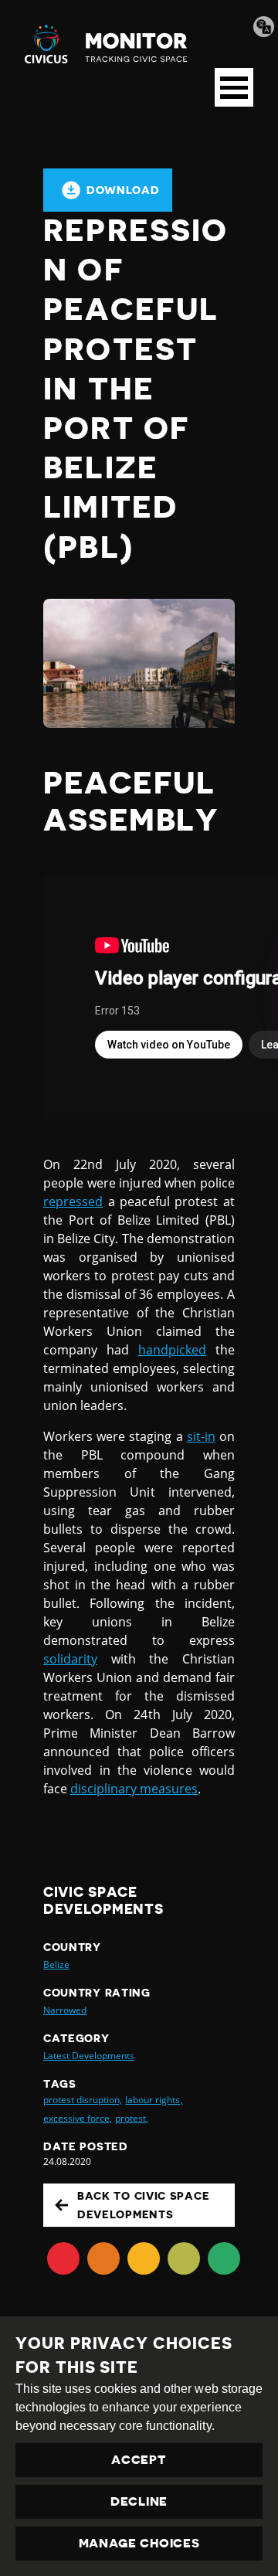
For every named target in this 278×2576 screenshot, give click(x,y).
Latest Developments (89, 2056)
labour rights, (154, 2100)
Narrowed (65, 2010)
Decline (139, 2502)
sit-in (201, 1436)
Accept (139, 2460)
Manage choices (139, 2544)
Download (123, 190)
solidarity (70, 1659)
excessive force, (78, 2118)
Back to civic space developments (143, 2205)
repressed (73, 1201)
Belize (56, 1964)
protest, (132, 2118)
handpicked (172, 1350)
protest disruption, (83, 2100)
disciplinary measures (134, 1789)
